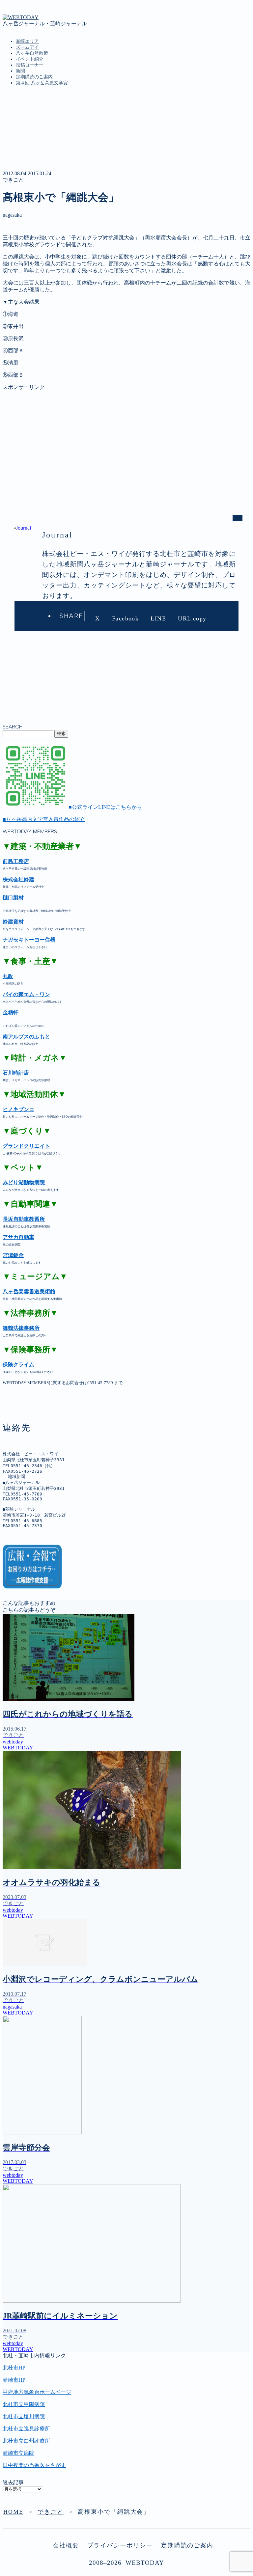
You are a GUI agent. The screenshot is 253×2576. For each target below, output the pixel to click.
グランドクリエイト (26, 1146)
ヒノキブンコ (18, 1109)
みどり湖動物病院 (24, 1182)
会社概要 (66, 2545)
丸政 (8, 976)
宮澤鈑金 (13, 1255)
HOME (13, 2512)
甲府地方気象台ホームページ (37, 2392)
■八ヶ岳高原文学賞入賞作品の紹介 (44, 819)
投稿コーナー (30, 65)
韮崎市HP (14, 2380)
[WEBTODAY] (21, 17)
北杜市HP (14, 2368)
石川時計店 (16, 1073)
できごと (13, 180)
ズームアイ (27, 47)
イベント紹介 (30, 59)
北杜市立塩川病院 (24, 2416)
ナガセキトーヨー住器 (29, 940)
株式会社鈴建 (18, 879)
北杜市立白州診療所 (26, 2441)
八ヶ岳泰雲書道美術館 (29, 1291)
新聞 (20, 71)
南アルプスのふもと (26, 1037)
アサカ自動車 (18, 1237)
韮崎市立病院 (18, 2453)
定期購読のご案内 (34, 77)
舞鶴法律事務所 (21, 1328)
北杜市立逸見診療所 (26, 2429)
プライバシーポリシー (120, 2545)
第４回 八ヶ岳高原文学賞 (42, 83)
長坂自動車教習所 (24, 1219)
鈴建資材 (13, 922)
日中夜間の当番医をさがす (34, 2465)
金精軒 (11, 1013)
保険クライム (18, 1365)
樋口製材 (13, 898)
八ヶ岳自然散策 (32, 53)
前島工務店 (16, 861)
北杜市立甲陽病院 (24, 2404)
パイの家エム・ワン (26, 994)
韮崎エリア (27, 41)
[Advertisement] (126, 437)
